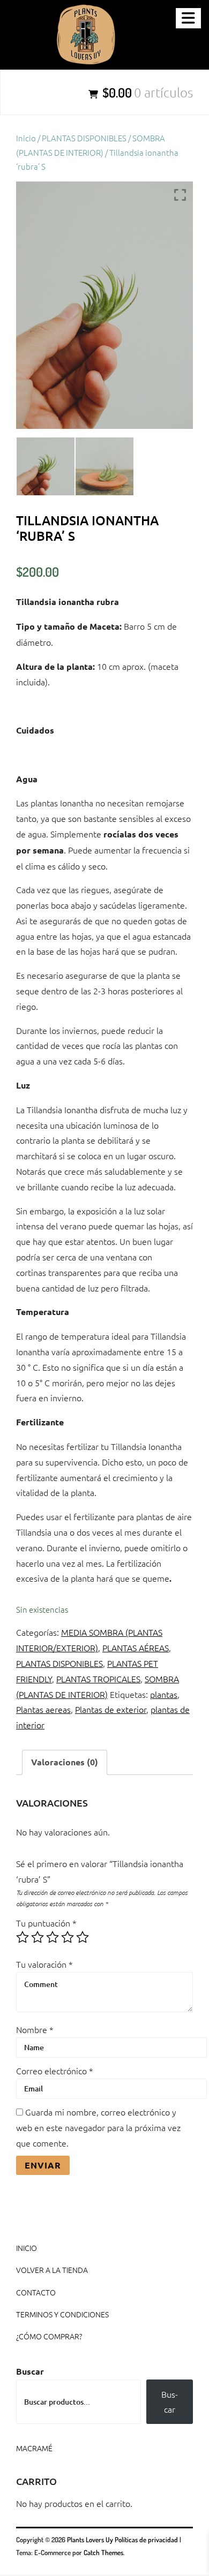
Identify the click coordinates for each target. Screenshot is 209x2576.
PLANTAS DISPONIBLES (84, 138)
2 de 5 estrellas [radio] (38, 1937)
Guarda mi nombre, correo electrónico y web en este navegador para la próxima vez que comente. (98, 2127)
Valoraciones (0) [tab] (65, 1762)
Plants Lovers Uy (90, 2540)
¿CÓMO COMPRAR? (49, 2336)
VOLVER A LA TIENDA (52, 2270)
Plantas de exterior (111, 1709)
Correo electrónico (55, 2071)
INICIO (27, 2248)
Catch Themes (103, 2552)
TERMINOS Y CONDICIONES (62, 2314)
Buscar (30, 2371)
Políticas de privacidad (146, 2540)
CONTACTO (36, 2292)
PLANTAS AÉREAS (136, 1648)
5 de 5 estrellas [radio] (83, 1937)
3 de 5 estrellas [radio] (53, 1937)
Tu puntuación (46, 1923)
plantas (164, 1694)
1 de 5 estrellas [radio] (23, 1937)
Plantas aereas (43, 1709)
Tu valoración (44, 1964)
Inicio (26, 138)
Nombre (35, 2029)
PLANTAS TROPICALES (98, 1679)
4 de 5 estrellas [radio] (68, 1937)
